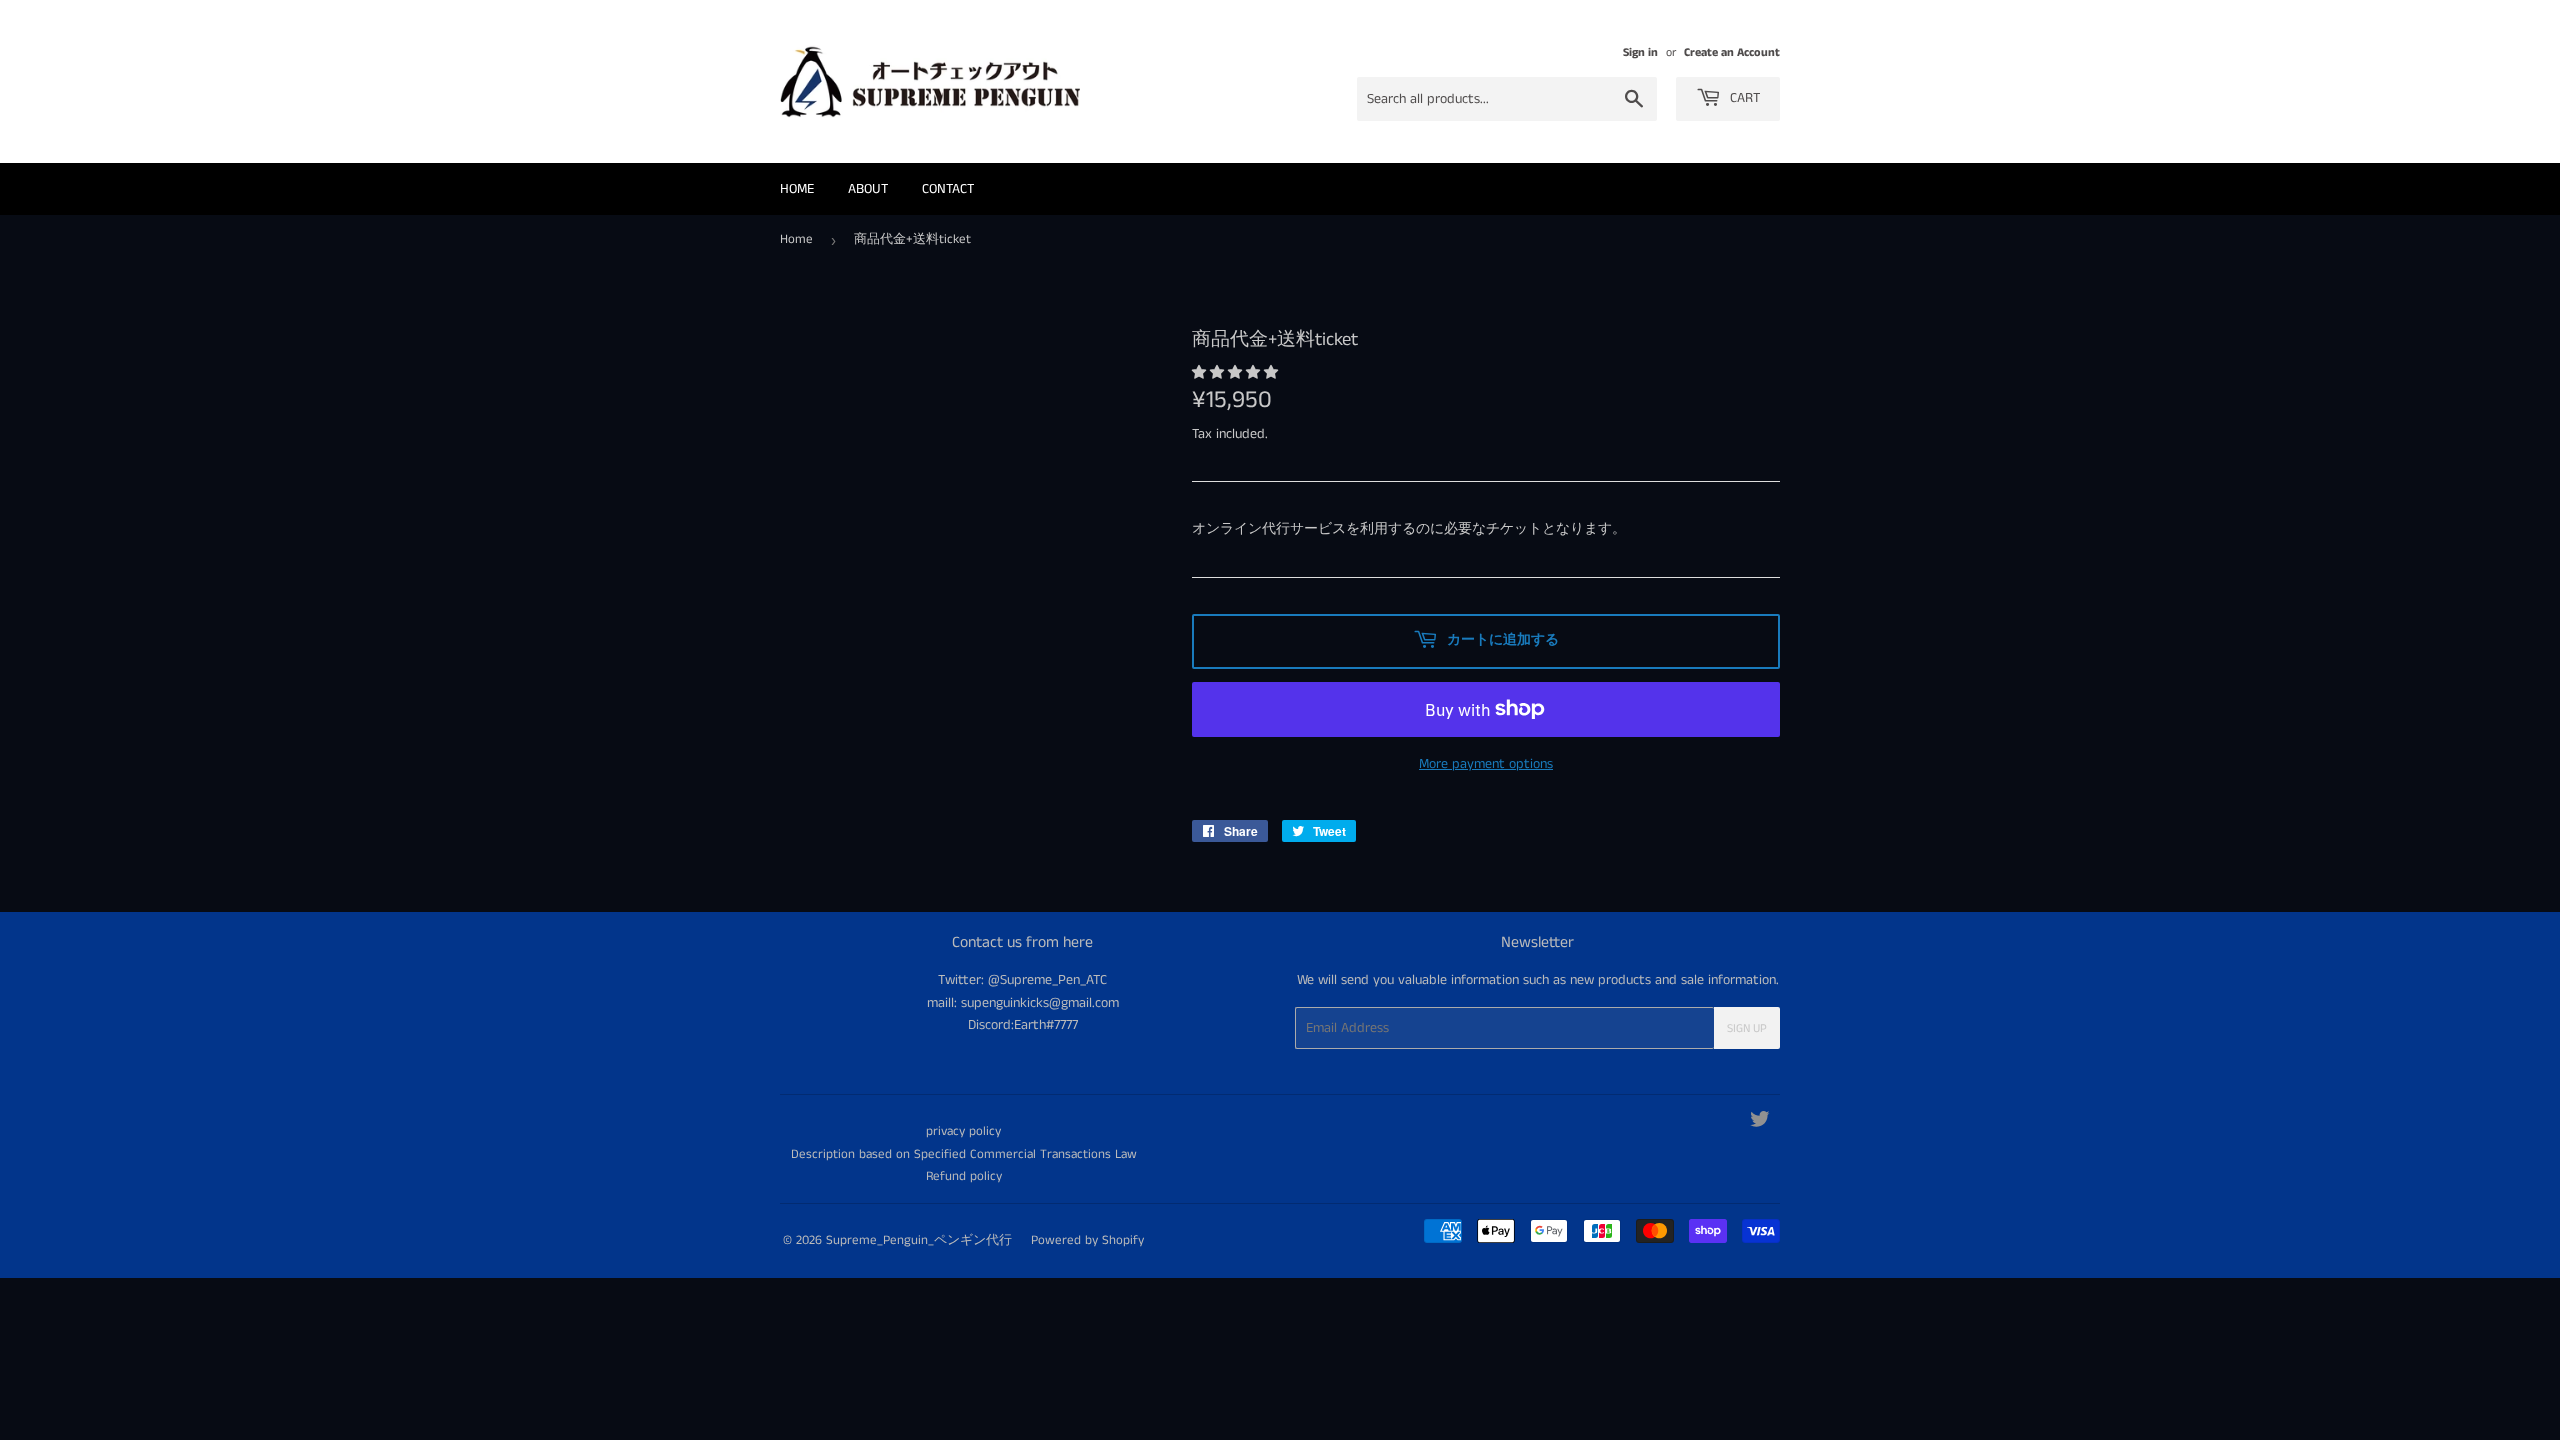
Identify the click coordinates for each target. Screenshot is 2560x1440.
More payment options (1486, 764)
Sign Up (1747, 1028)
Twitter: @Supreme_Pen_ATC (1022, 980)
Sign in (1640, 52)
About (868, 189)
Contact (948, 189)
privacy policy (963, 1131)
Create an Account (1732, 52)
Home (797, 189)
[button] (1237, 373)
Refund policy (964, 1176)
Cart (1743, 98)
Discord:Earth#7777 (1023, 1025)
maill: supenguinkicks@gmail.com (1023, 1003)
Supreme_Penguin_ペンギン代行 (919, 1240)
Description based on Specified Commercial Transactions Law (964, 1154)
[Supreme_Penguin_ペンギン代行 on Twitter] (1760, 1123)
